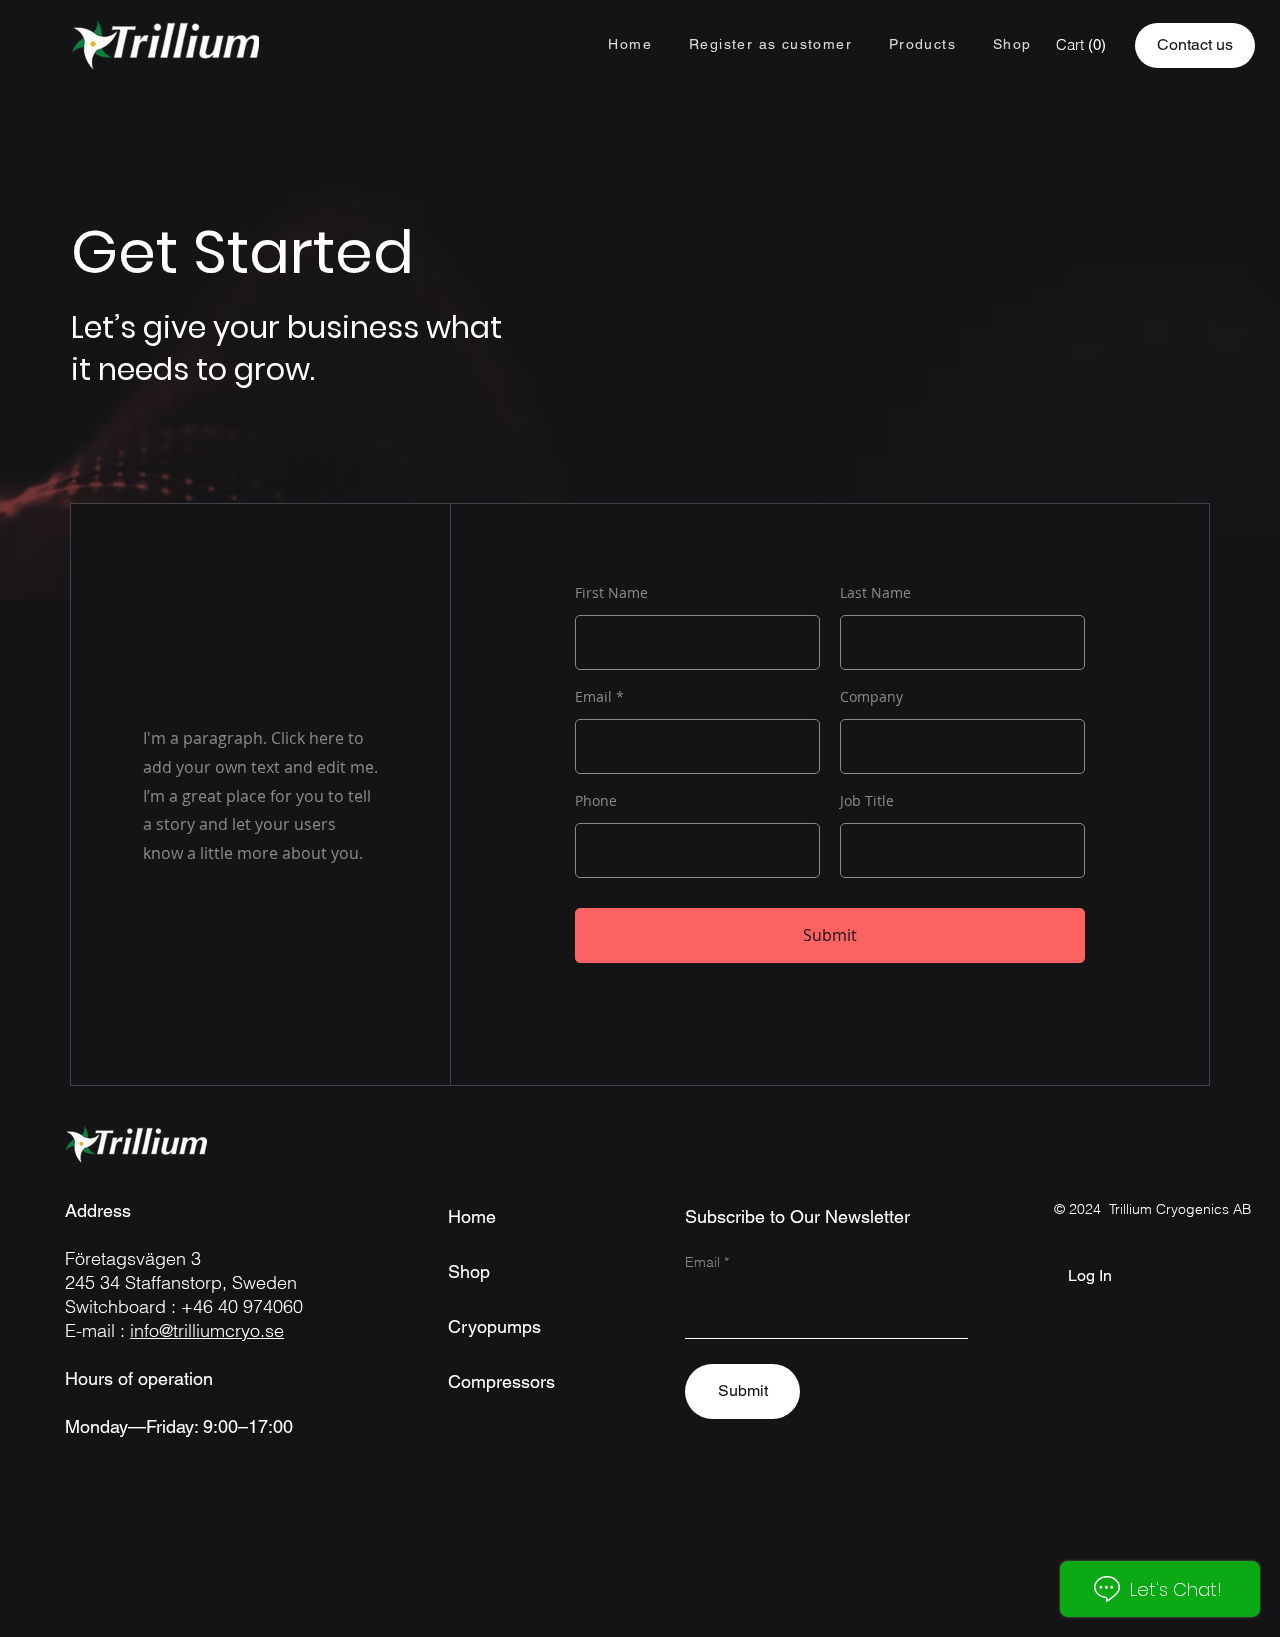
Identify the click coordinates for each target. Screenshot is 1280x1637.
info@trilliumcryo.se (207, 1330)
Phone (596, 801)
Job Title (867, 801)
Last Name (875, 593)
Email (593, 697)
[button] (922, 45)
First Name (611, 593)
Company (871, 697)
